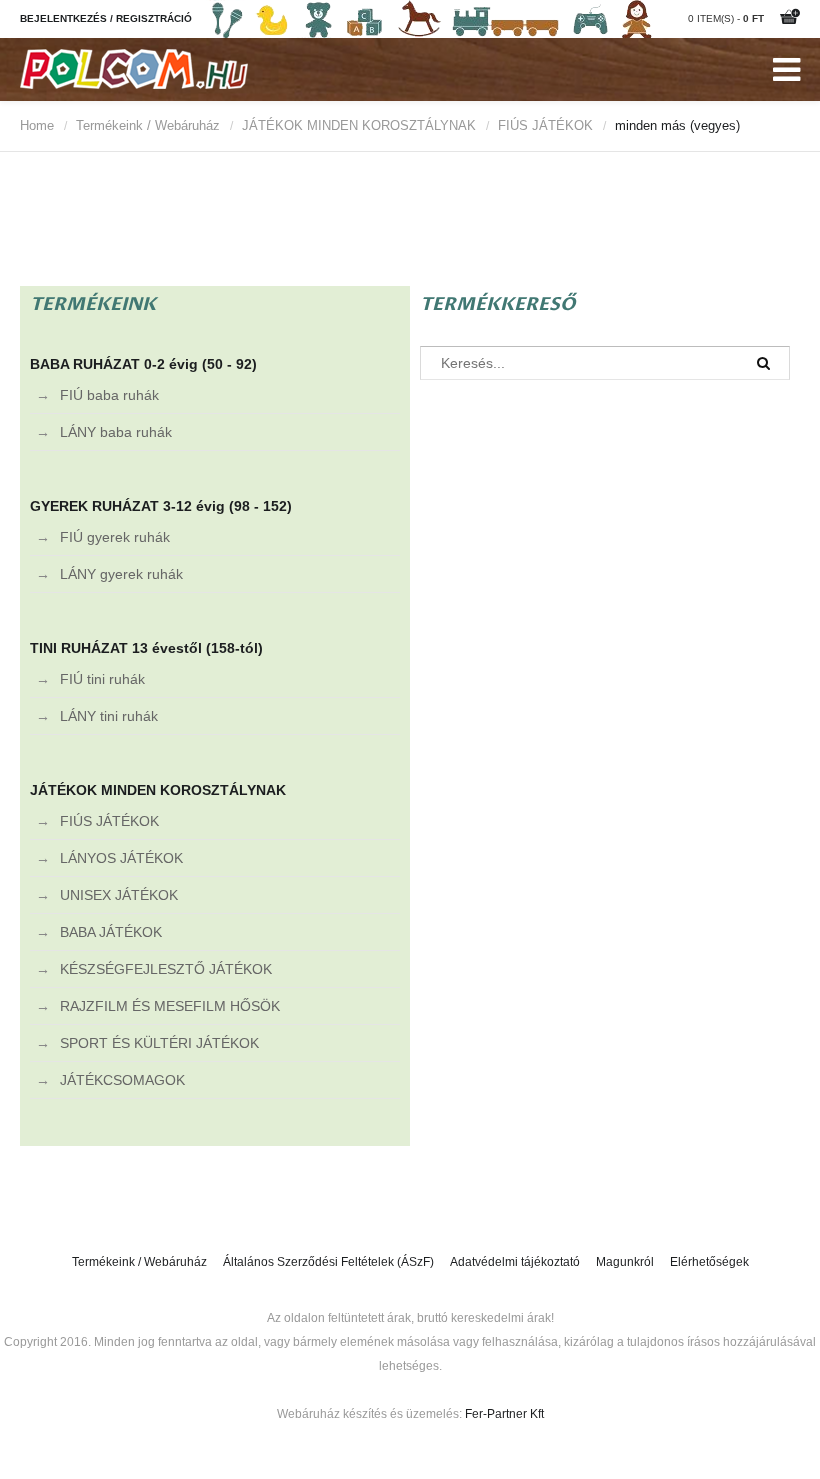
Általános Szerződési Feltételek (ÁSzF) (328, 1262)
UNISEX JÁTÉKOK (119, 895)
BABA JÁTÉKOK (111, 932)
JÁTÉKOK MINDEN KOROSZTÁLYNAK (359, 125)
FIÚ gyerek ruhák (115, 537)
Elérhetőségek (709, 1262)
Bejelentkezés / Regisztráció (106, 18)
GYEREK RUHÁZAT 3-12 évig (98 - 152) (161, 506)
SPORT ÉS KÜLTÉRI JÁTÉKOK (159, 1043)
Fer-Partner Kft (504, 1414)
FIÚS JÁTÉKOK (545, 125)
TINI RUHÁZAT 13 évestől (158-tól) (146, 648)
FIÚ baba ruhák (109, 395)
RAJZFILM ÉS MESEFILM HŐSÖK (170, 1006)
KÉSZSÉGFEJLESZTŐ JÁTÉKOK (166, 969)
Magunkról (625, 1262)
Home (37, 125)
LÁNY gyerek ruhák (121, 574)
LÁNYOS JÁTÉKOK (121, 858)
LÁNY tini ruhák (109, 716)
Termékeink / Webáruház (148, 125)
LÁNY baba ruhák (116, 432)
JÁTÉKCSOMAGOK (122, 1080)
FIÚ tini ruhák (102, 679)
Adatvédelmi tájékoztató (515, 1262)
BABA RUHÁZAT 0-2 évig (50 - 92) (143, 364)
